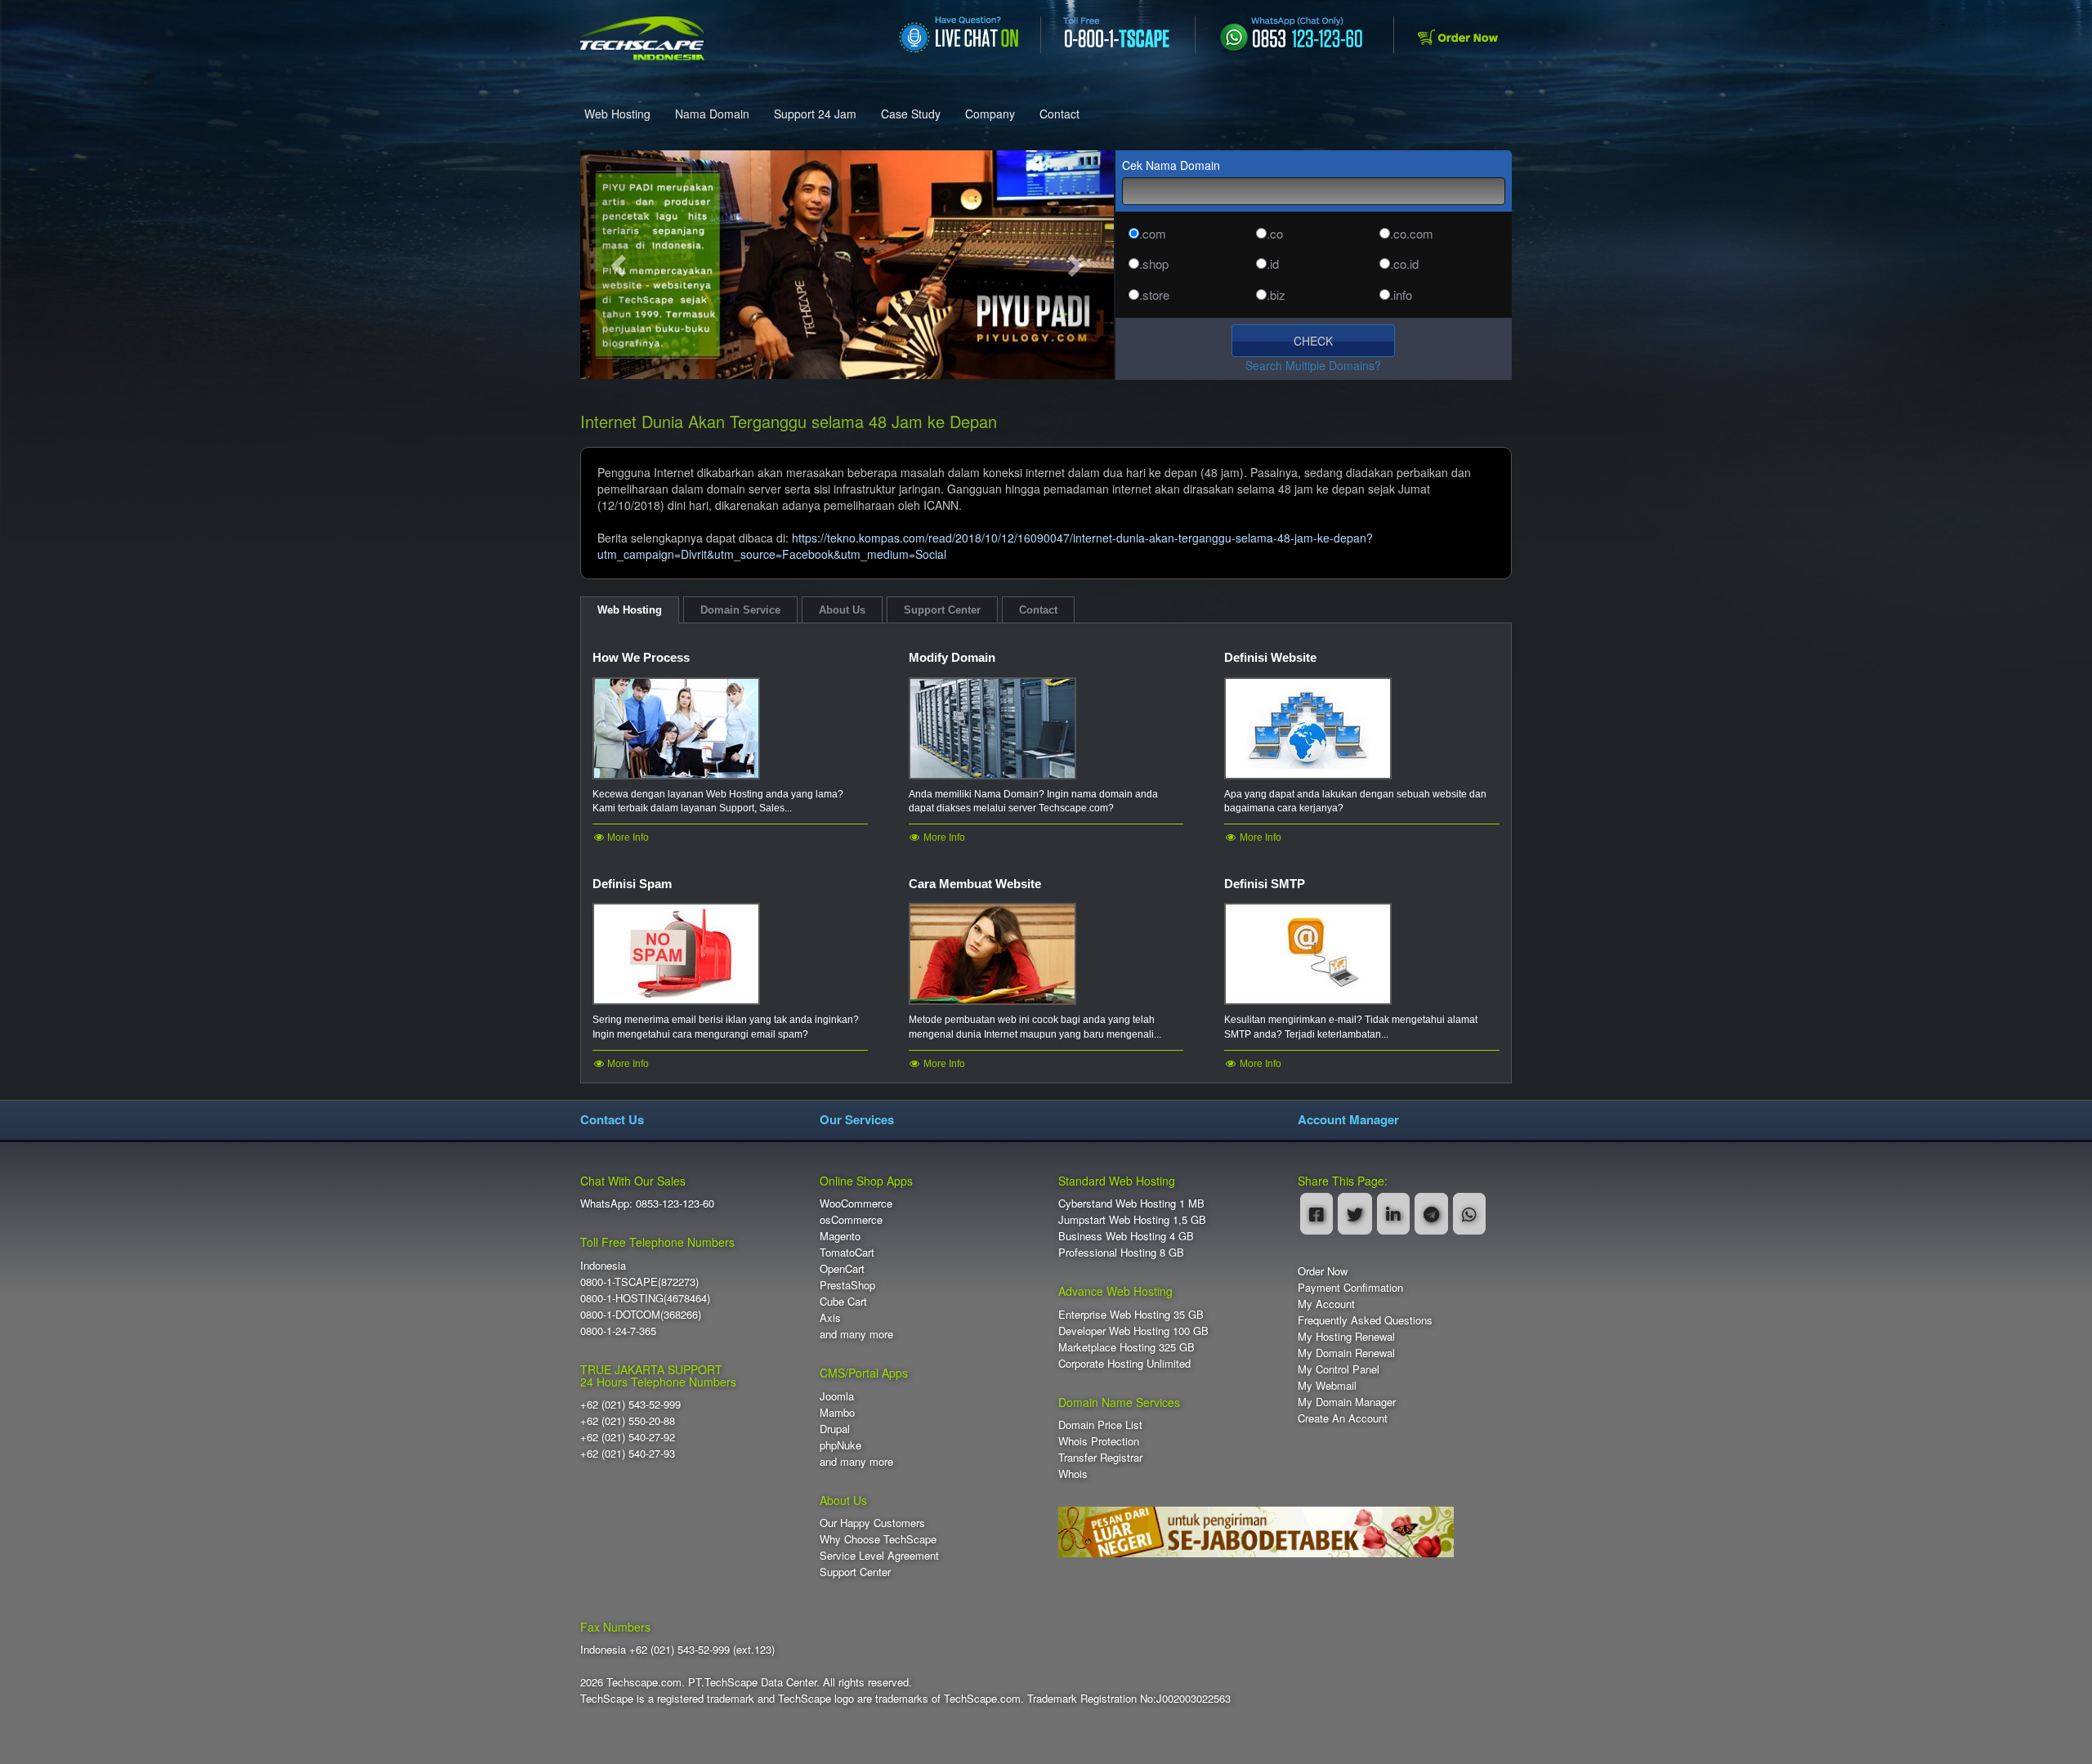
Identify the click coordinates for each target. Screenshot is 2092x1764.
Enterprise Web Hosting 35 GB (1131, 1314)
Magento (840, 1236)
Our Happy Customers (872, 1523)
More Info (627, 837)
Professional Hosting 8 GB (1121, 1252)
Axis (830, 1317)
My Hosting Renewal (1346, 1336)
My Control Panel (1339, 1369)
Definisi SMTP (1265, 884)
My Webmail (1327, 1385)
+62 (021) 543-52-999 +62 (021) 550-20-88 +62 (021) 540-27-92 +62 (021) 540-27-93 (630, 1429)
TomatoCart (847, 1252)
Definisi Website (1270, 657)
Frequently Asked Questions (1365, 1320)
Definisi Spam (632, 884)
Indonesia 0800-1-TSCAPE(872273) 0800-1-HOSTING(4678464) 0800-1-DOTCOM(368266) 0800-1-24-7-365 (645, 1298)
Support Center (855, 1572)
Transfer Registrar (1100, 1457)
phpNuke (840, 1445)
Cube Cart (843, 1301)
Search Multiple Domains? (1313, 365)
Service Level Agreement (879, 1555)
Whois (1073, 1474)
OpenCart (842, 1268)
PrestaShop (847, 1285)
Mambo (837, 1412)
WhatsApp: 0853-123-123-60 (647, 1203)
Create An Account (1343, 1418)
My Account (1326, 1304)
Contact (1059, 114)
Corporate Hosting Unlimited (1124, 1363)
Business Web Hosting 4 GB (1126, 1236)
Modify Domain (952, 657)
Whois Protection (1099, 1441)
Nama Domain (712, 114)
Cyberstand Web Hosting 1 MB (1131, 1203)
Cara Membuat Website (975, 884)
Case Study (911, 114)
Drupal (835, 1429)
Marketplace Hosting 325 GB (1126, 1347)
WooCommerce (856, 1203)
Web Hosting (617, 114)
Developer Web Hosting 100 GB (1133, 1331)
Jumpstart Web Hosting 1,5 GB (1132, 1219)
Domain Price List (1100, 1425)
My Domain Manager (1347, 1402)
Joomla (837, 1396)
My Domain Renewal (1346, 1353)
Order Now (1323, 1271)
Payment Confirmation (1350, 1287)
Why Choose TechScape (878, 1539)
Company (990, 114)
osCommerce (851, 1219)
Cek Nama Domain (1171, 165)
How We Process (641, 657)
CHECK (1313, 341)
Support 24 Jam (815, 114)
